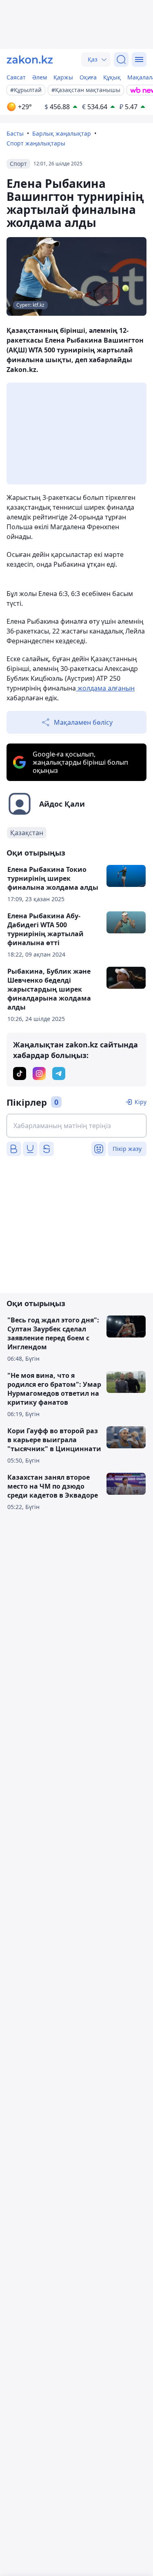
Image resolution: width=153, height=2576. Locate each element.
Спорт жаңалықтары (36, 143)
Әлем (40, 77)
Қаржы (63, 77)
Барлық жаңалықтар (62, 133)
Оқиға (88, 77)
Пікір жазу (127, 1149)
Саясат (16, 77)
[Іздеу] (121, 59)
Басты (15, 133)
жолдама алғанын (105, 688)
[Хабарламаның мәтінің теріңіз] (76, 1126)
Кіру (141, 1102)
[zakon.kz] (30, 59)
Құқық (112, 77)
